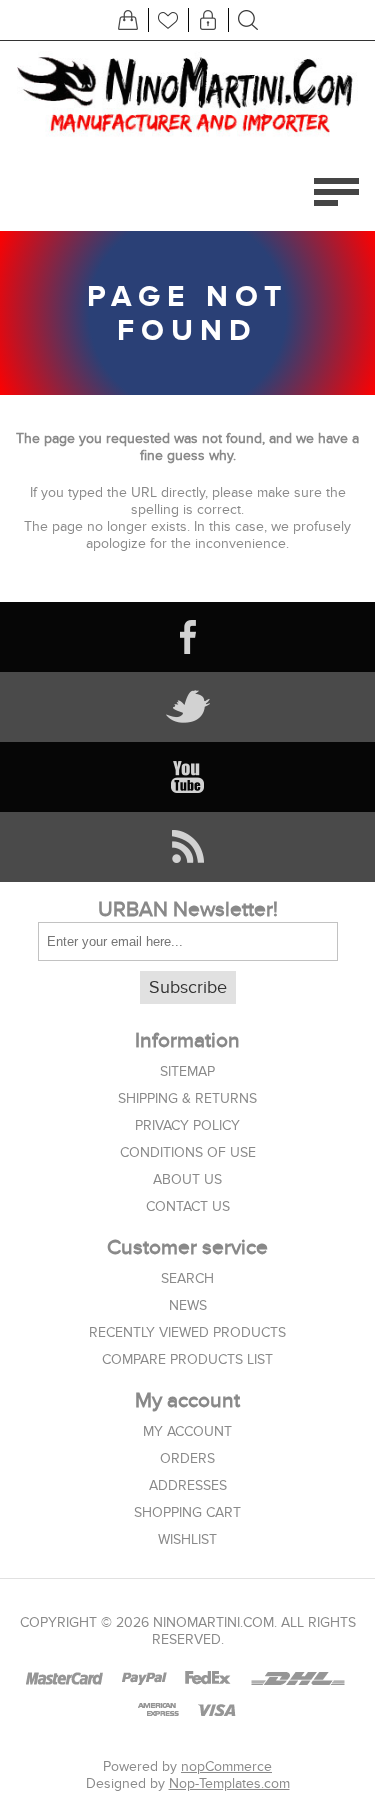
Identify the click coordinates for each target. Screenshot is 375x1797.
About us (187, 1179)
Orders (187, 1458)
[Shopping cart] (128, 20)
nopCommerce (226, 1766)
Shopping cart (187, 1512)
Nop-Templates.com (229, 1783)
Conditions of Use (188, 1152)
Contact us (188, 1206)
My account (187, 1431)
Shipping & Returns (187, 1098)
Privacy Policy (187, 1125)
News (188, 1305)
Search (187, 1278)
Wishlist (187, 1539)
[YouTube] (187, 777)
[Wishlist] (168, 20)
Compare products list (187, 1359)
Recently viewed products (187, 1332)
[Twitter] (187, 707)
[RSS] (187, 847)
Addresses (188, 1485)
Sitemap (187, 1071)
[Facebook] (187, 637)
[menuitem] (187, 1071)
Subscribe (188, 987)
